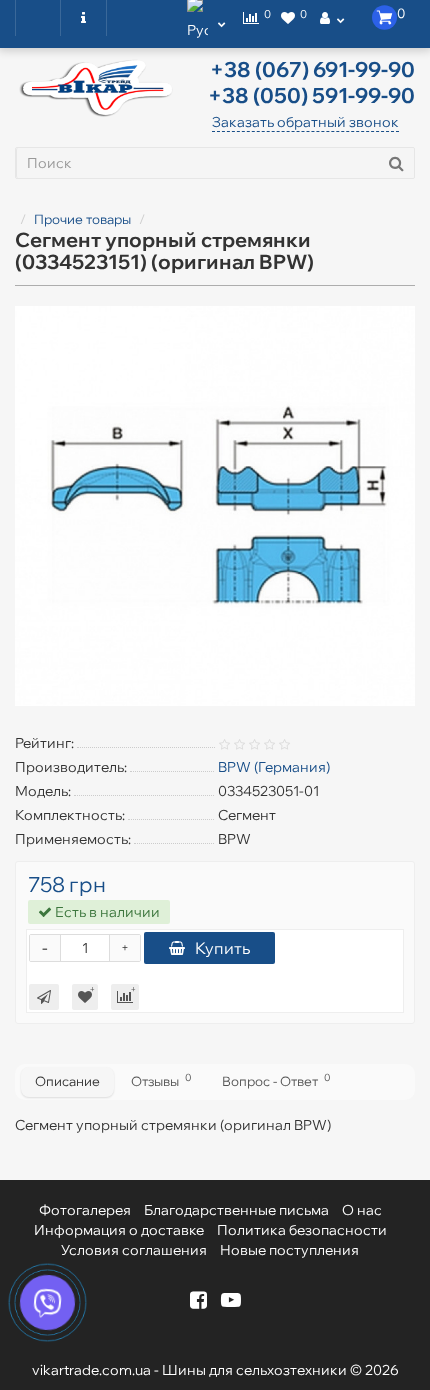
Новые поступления (289, 1250)
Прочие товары (82, 219)
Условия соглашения (134, 1250)
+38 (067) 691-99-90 (312, 69)
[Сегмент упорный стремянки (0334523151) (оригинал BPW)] (215, 506)
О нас (362, 1210)
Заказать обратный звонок (305, 122)
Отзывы (161, 1080)
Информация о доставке (119, 1230)
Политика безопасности (302, 1230)
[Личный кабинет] (332, 18)
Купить (222, 948)
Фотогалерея (85, 1210)
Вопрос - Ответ (276, 1080)
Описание (67, 1081)
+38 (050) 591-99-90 (311, 95)
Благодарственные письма (236, 1210)
